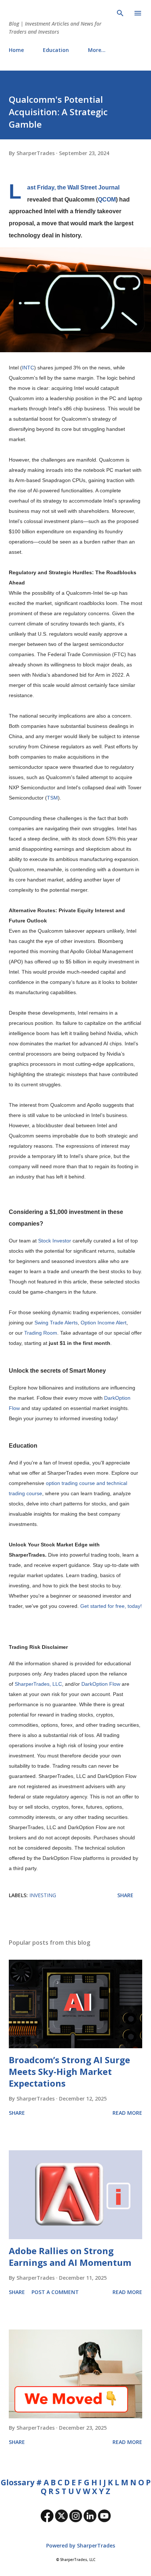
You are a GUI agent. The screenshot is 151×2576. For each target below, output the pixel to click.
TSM (52, 798)
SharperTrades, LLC (38, 1684)
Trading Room (41, 1333)
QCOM (107, 199)
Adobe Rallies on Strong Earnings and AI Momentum (70, 2257)
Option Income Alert (104, 1323)
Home (16, 50)
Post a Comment (55, 2292)
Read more (127, 2113)
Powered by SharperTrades (80, 2545)
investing (43, 1895)
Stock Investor (55, 1241)
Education (56, 50)
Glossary (18, 2482)
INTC (28, 368)
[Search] (120, 13)
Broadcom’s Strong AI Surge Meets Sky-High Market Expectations (69, 2071)
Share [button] (125, 1895)
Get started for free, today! (111, 1606)
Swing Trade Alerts (56, 1323)
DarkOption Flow (101, 1684)
